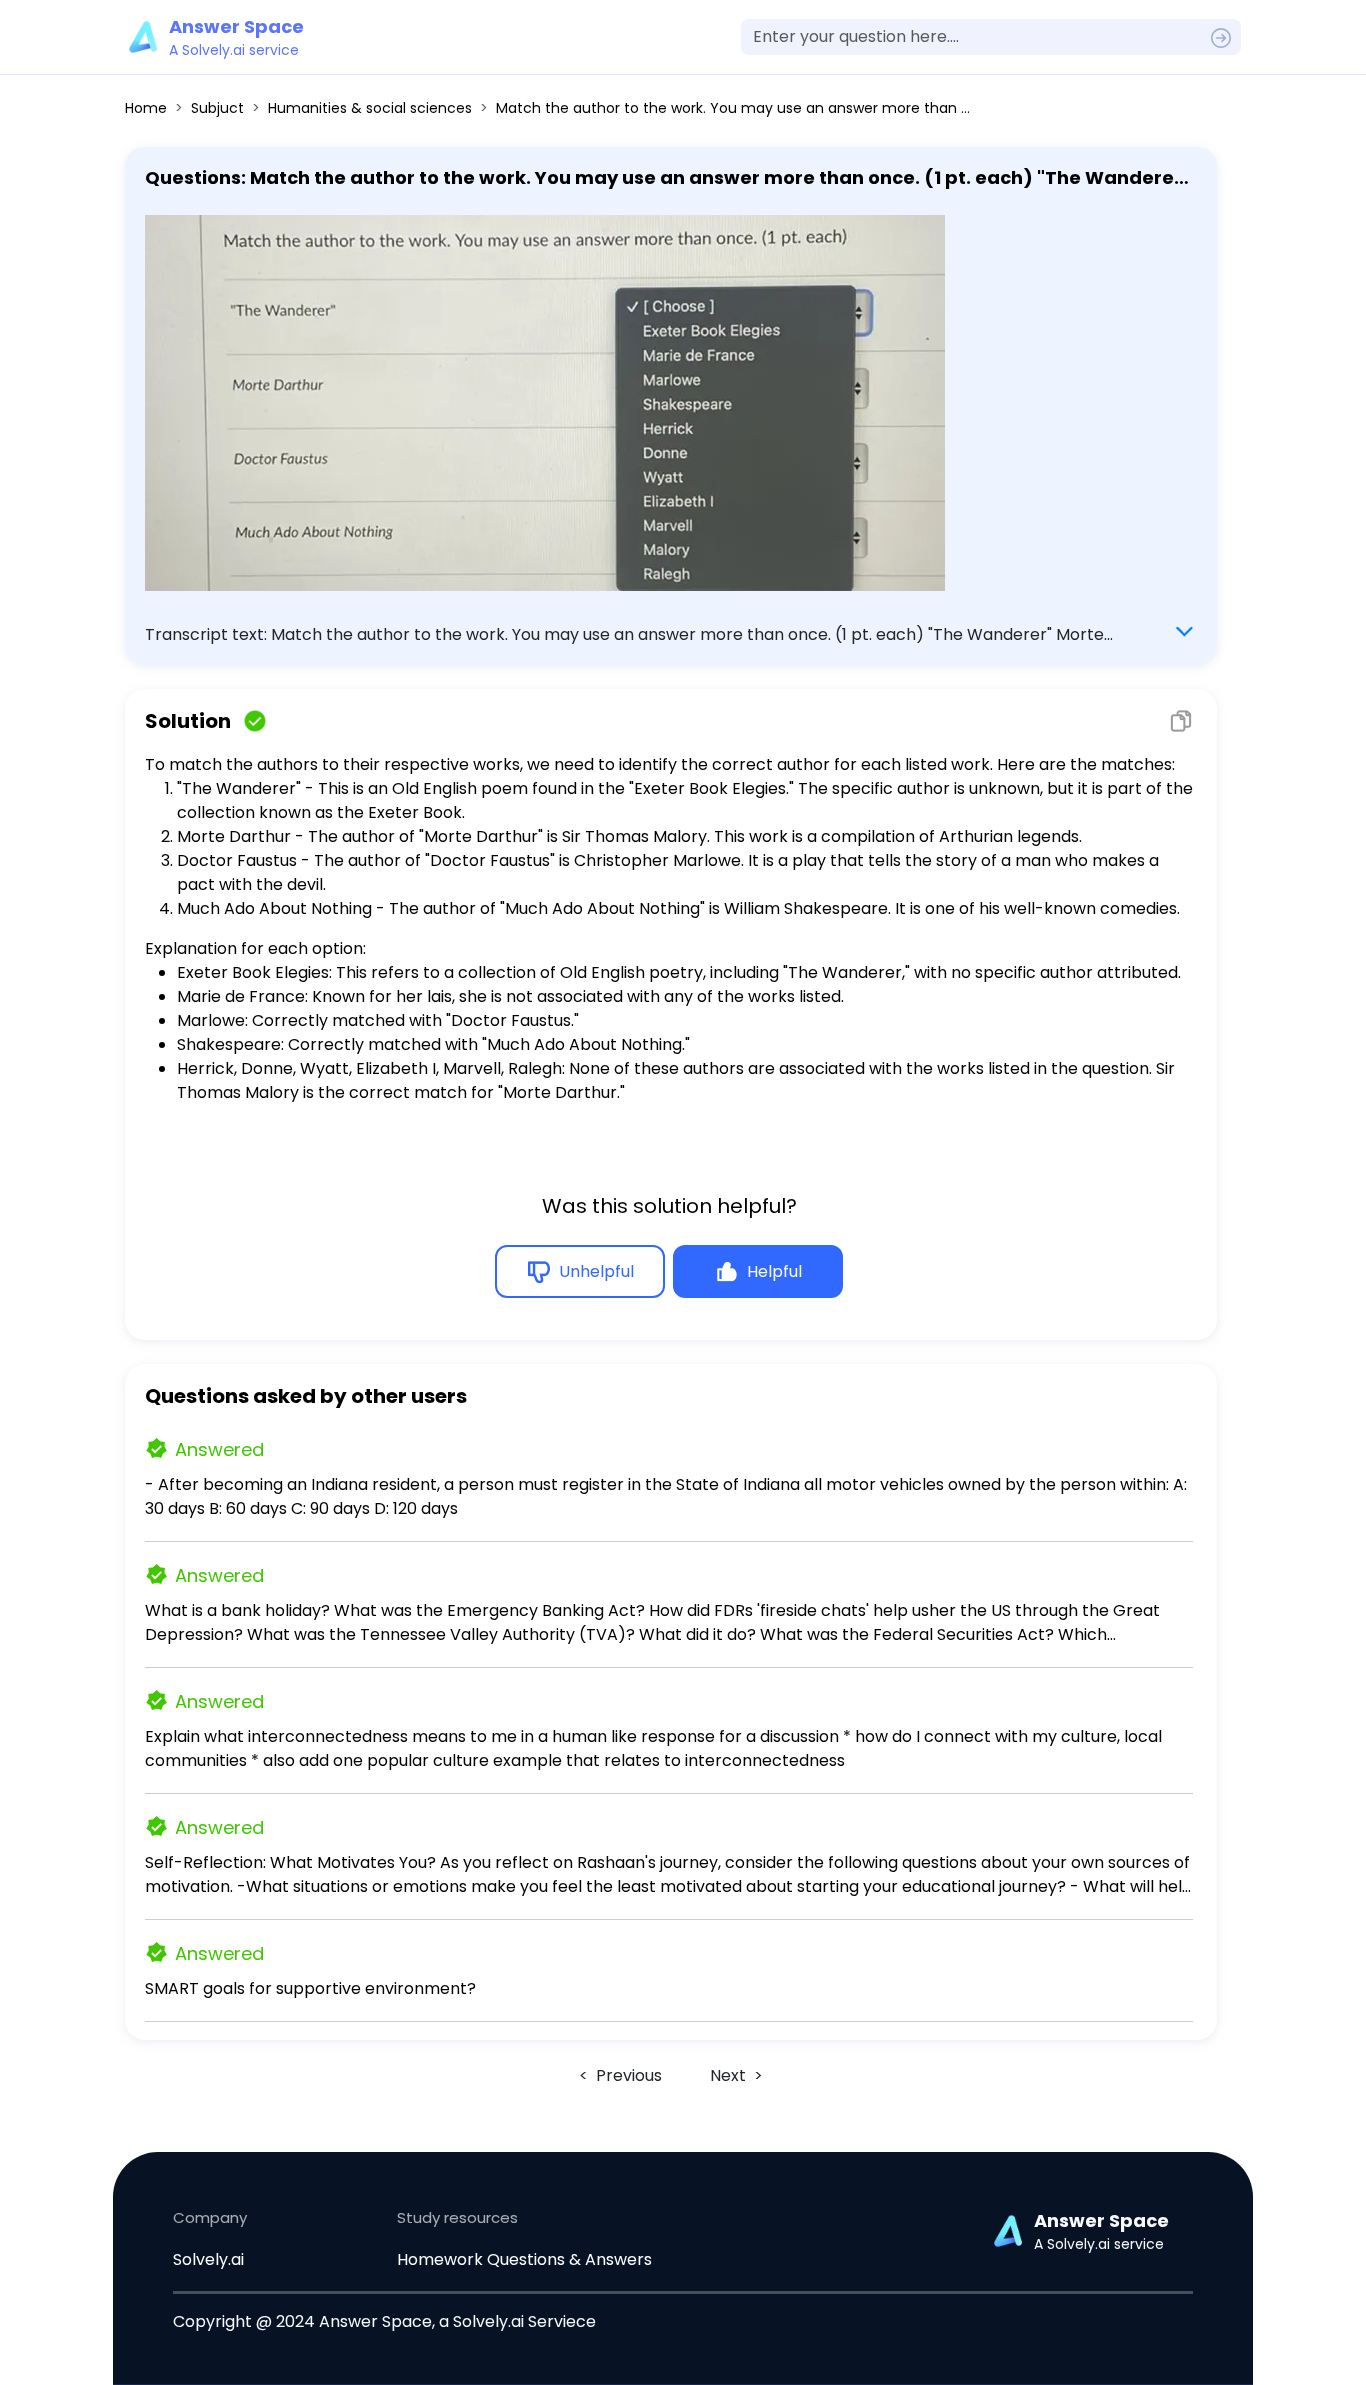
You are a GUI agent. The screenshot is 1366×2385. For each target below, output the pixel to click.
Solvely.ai (208, 2259)
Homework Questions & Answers (524, 2259)
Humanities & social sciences (370, 108)
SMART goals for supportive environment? (310, 1988)
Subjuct (217, 108)
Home (146, 108)
